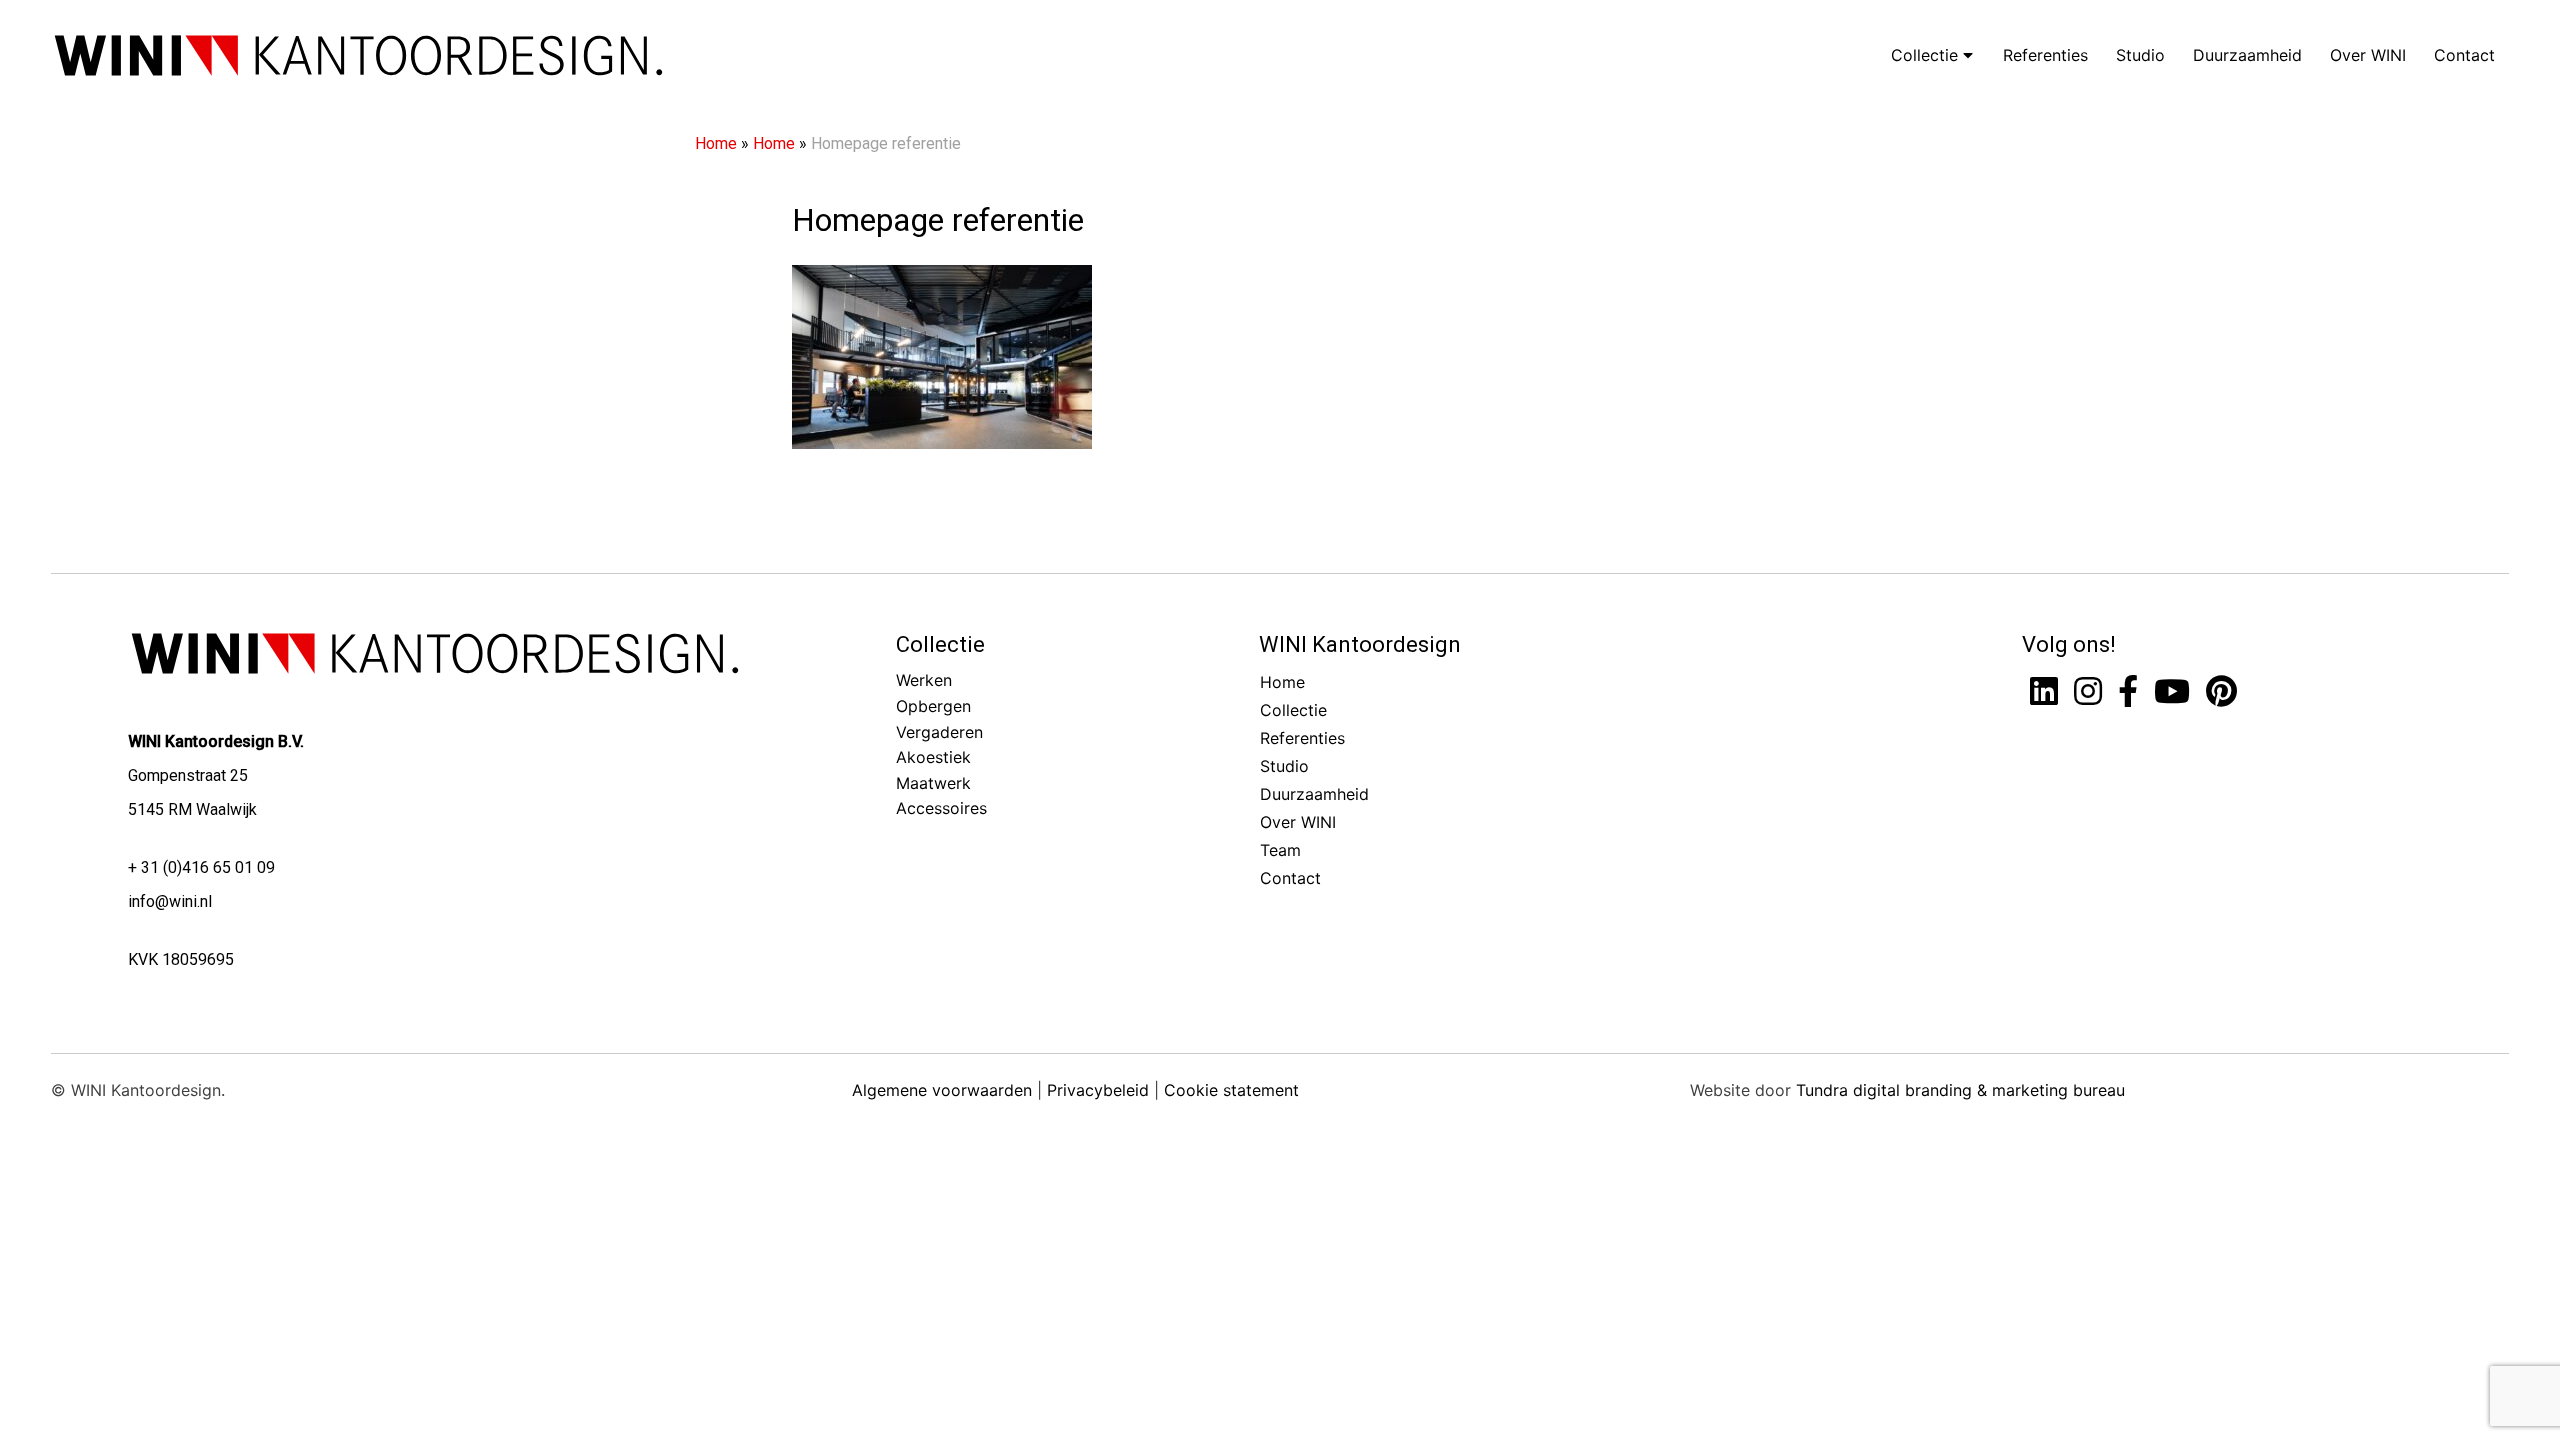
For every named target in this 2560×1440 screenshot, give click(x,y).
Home (716, 143)
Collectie (1927, 55)
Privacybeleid (1098, 1090)
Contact (2464, 55)
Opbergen (933, 706)
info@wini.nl (170, 901)
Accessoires (941, 808)
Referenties (2045, 55)
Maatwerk (933, 783)
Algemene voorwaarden (942, 1090)
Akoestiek (933, 757)
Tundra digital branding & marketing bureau (1960, 1090)
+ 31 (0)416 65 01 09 (201, 867)
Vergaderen (939, 732)
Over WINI (2368, 55)
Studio (2140, 55)
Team (1280, 850)
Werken (924, 680)
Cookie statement (1231, 1090)
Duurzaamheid (2247, 55)
